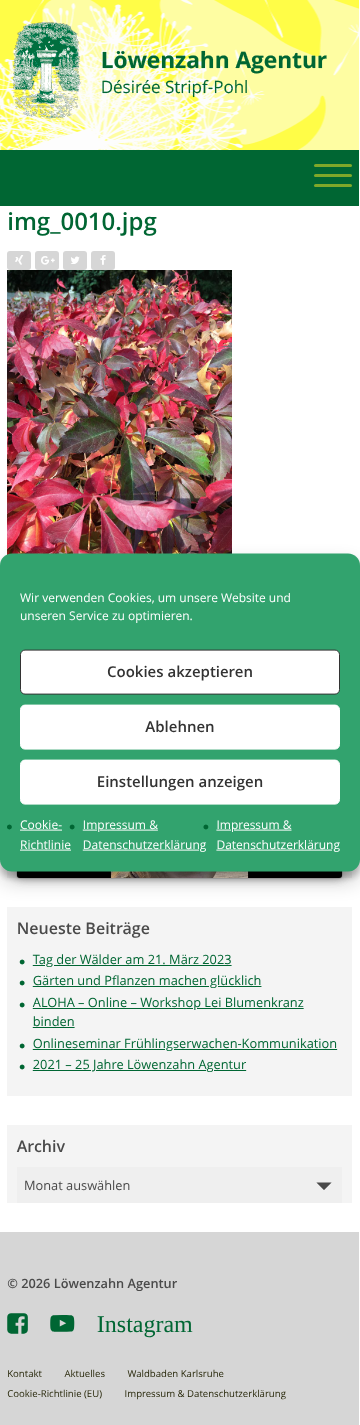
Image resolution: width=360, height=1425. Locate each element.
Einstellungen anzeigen (180, 781)
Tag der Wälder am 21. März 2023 (132, 959)
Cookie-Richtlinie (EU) (54, 1393)
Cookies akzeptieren (180, 671)
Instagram (145, 1324)
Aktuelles (84, 1373)
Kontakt (24, 1373)
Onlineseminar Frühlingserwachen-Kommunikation (185, 1043)
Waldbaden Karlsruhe (176, 1373)
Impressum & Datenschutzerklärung (205, 1393)
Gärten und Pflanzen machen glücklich (147, 980)
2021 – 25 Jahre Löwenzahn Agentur (139, 1064)
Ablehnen (179, 726)
